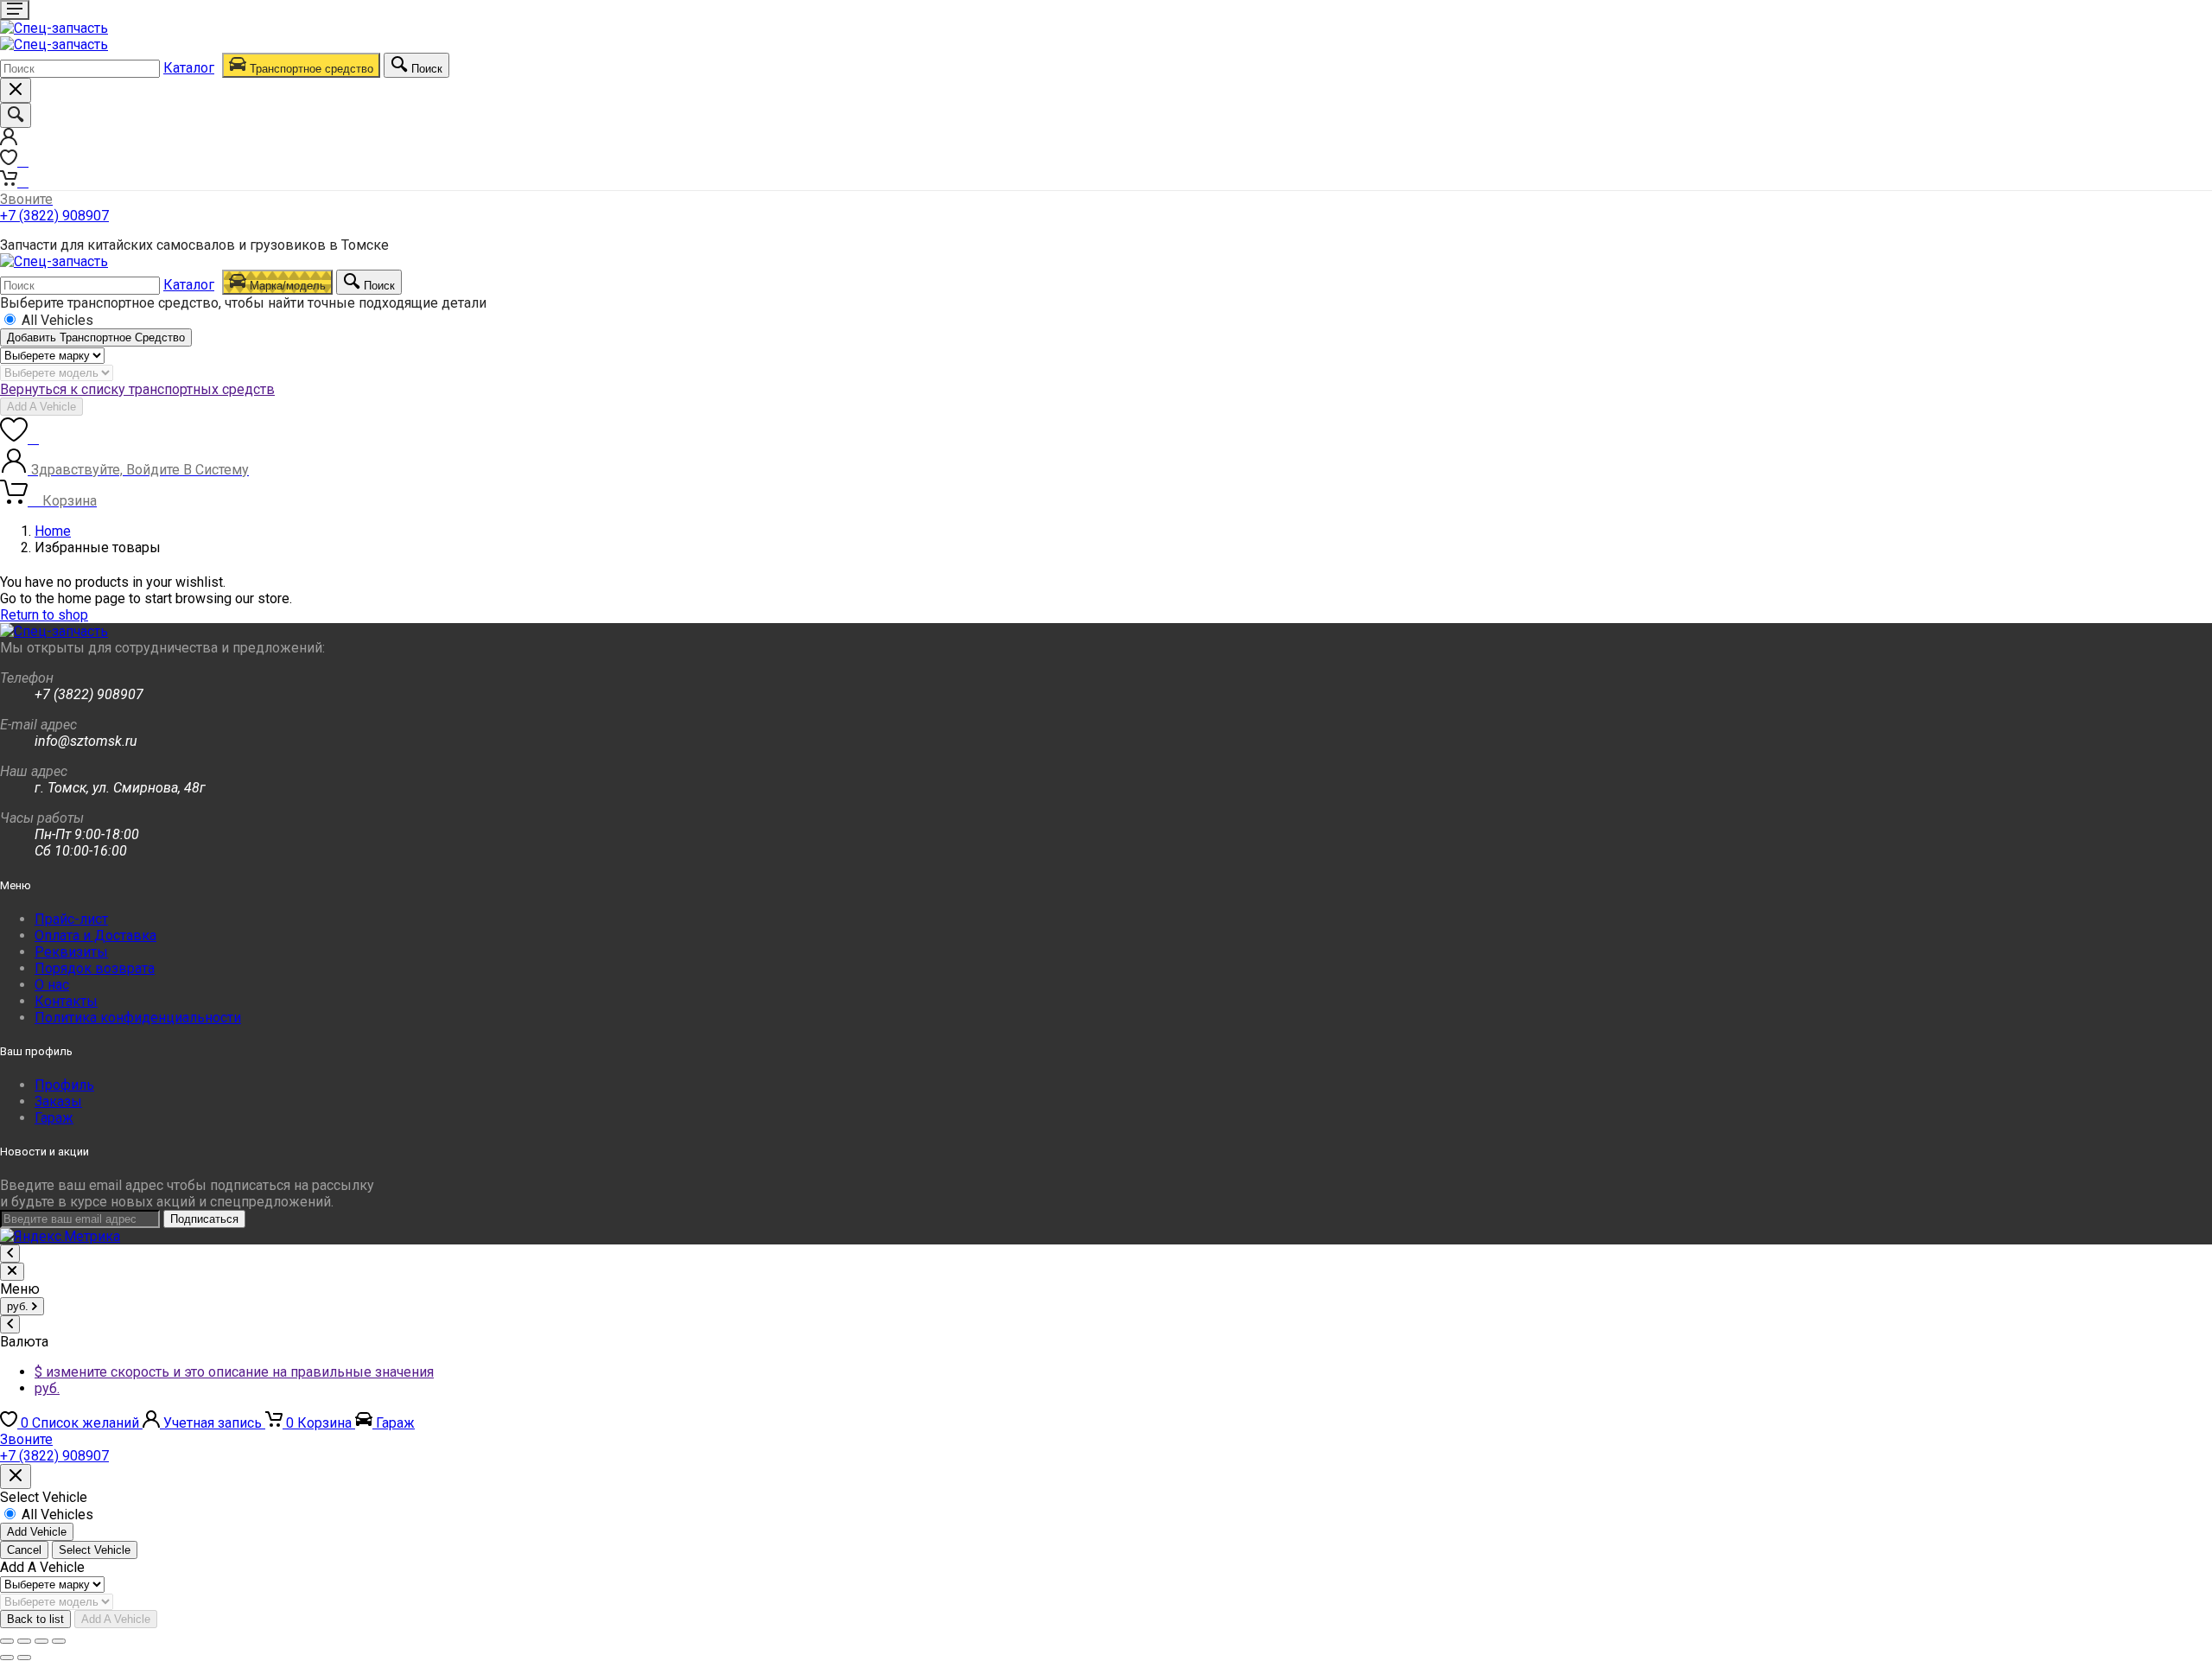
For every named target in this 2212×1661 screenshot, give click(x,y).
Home (53, 531)
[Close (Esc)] (7, 1641)
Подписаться (204, 1219)
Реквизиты (71, 952)
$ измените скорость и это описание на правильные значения (234, 1372)
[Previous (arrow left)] (7, 1658)
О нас (52, 985)
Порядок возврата (95, 968)
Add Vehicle (37, 1532)
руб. (47, 1388)
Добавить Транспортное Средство (96, 337)
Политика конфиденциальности (138, 1018)
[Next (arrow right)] (24, 1658)
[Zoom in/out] (59, 1641)
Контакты (66, 1001)
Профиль (64, 1085)
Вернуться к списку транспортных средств (137, 389)
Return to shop (44, 615)
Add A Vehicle (41, 407)
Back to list (35, 1619)
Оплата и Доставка (95, 936)
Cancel (24, 1550)
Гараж (54, 1118)
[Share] (24, 1641)
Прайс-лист (71, 919)
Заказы (58, 1101)
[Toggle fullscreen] (41, 1641)
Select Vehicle (95, 1550)
